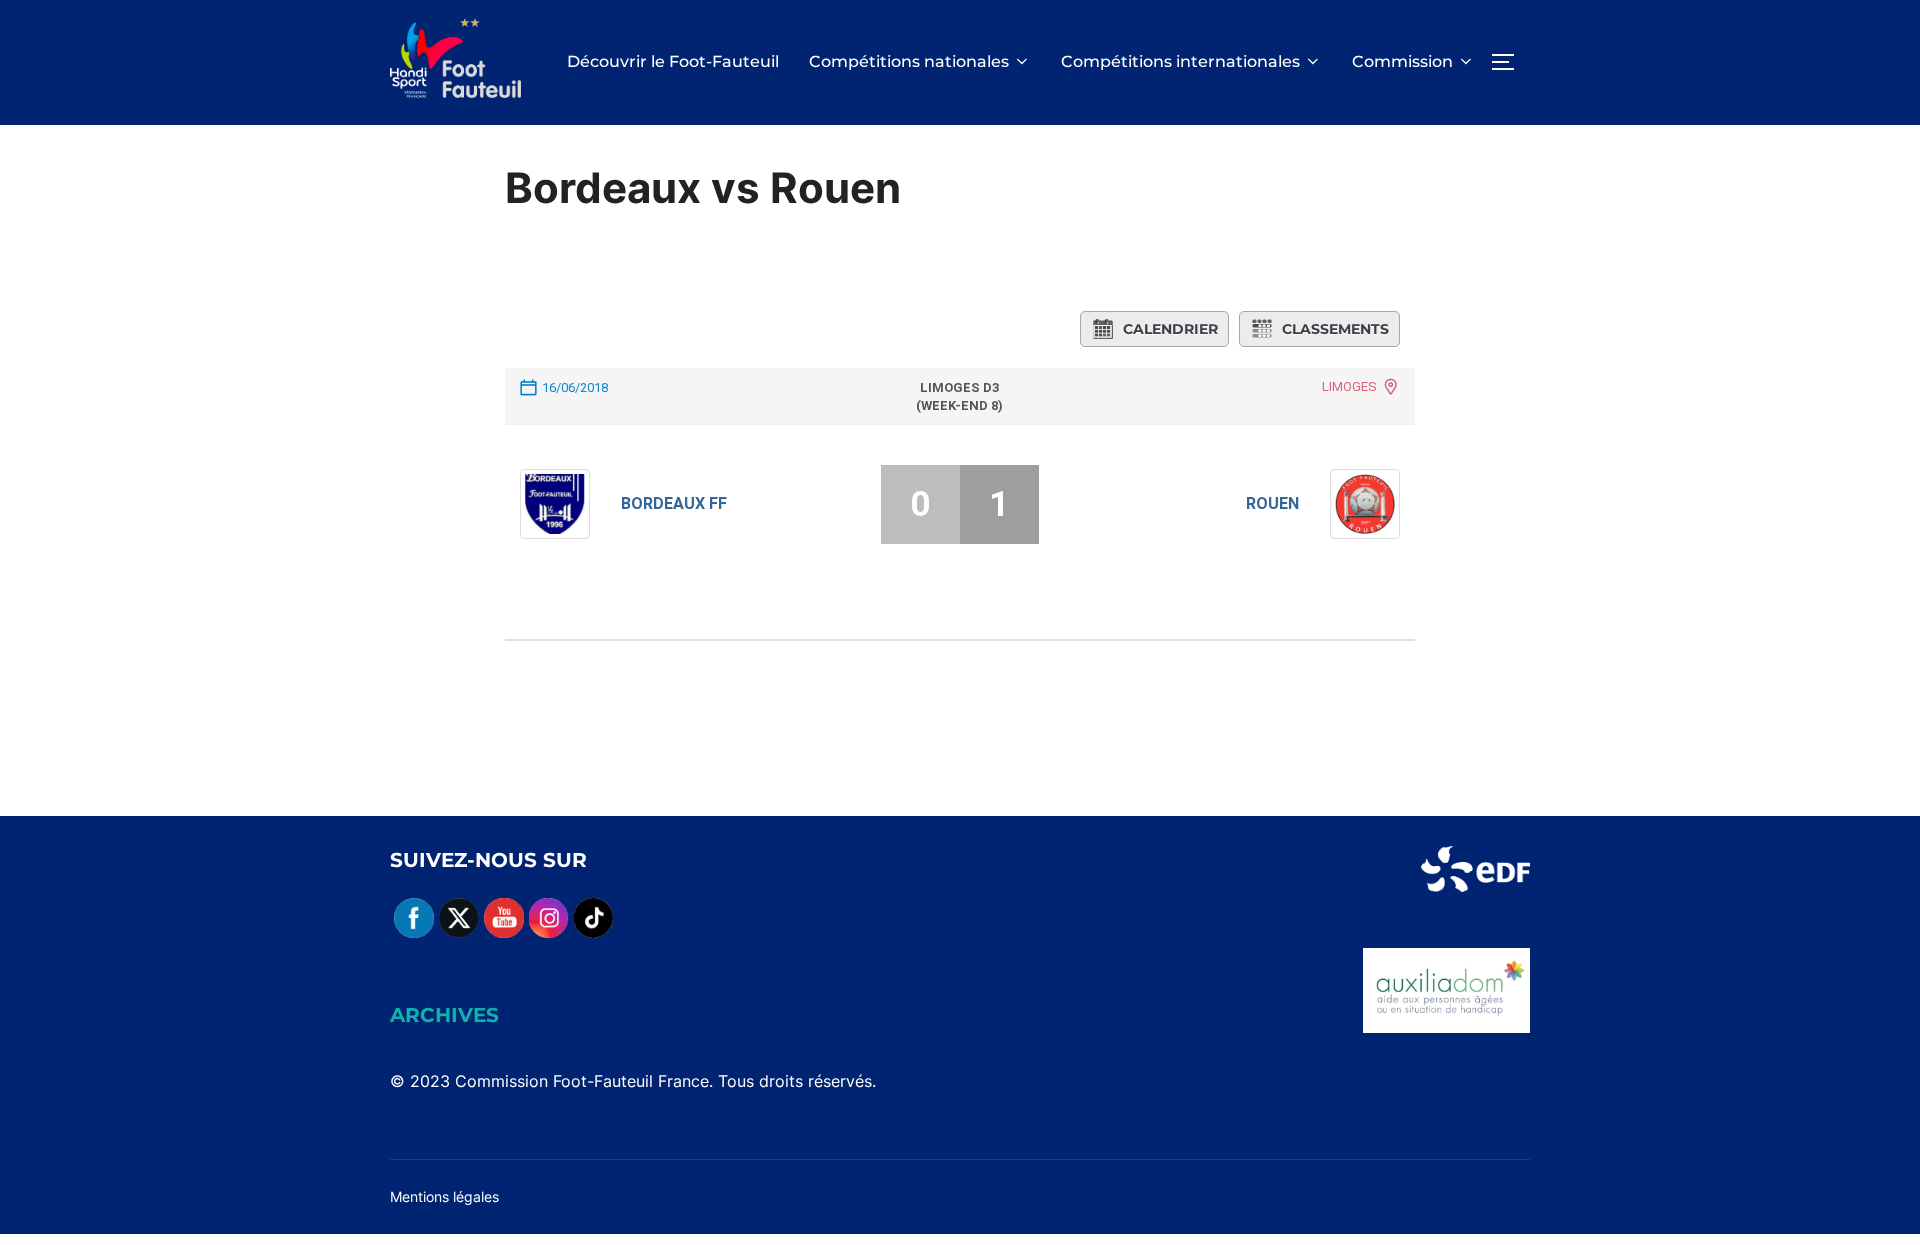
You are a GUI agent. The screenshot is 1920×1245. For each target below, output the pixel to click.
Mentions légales (444, 1196)
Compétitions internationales (1180, 61)
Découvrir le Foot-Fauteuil (673, 61)
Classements (1335, 329)
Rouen (1272, 503)
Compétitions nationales (909, 61)
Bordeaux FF (674, 503)
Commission (1402, 61)
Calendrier (1170, 329)
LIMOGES (1349, 386)
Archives (444, 1015)
